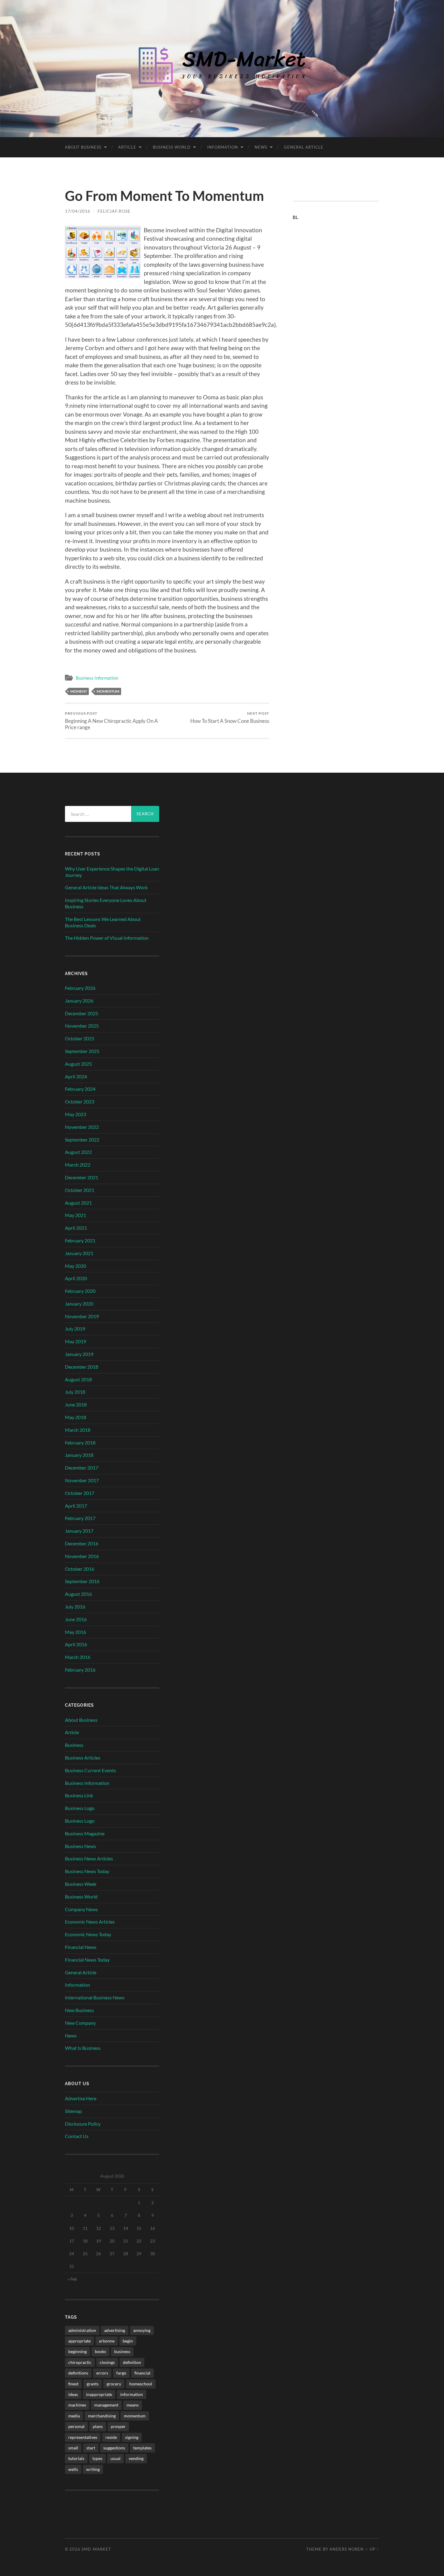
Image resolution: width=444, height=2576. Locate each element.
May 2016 (76, 1632)
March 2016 (78, 1657)
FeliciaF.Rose (114, 211)
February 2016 (80, 1670)
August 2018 (78, 1379)
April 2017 (76, 1506)
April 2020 (76, 1278)
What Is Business (83, 2048)
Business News (80, 1846)
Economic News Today (88, 1934)
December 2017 (82, 1468)
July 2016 (75, 1607)
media (74, 2416)
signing (132, 2437)
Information (223, 147)
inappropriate (99, 2394)
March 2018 (78, 1430)
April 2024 (76, 1076)
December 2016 (82, 1543)
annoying (142, 2330)
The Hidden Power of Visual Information (107, 938)
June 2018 (76, 1404)
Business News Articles (89, 1858)
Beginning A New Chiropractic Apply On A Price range (111, 721)
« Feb (72, 2279)
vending (136, 2458)
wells (73, 2469)
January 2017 (79, 1531)
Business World (172, 147)
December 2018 (82, 1367)
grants (93, 2384)
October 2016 (80, 1569)
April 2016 (76, 1644)
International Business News (95, 1997)
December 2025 (82, 1013)
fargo (121, 2373)
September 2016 (82, 1581)
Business (74, 1745)
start (91, 2448)
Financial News (81, 1947)
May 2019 (76, 1341)
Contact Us (77, 2136)
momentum (108, 691)
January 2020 (79, 1304)
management (106, 2405)
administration (82, 2330)
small (73, 2448)
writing (93, 2469)
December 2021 (82, 1177)
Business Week (81, 1884)
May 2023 (76, 1114)
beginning (77, 2351)
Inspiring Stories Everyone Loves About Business (106, 903)
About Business (83, 147)
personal (76, 2426)
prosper (118, 2426)
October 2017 (80, 1493)
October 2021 (80, 1190)
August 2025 (78, 1064)
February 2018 (80, 1443)
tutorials (76, 2458)
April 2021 (76, 1228)
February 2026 (80, 988)
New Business (79, 2010)
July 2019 (75, 1329)
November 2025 (82, 1026)
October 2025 (80, 1038)
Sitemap (73, 2111)
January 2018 (79, 1455)
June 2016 (76, 1619)
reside (111, 2437)
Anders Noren (347, 2549)
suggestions (114, 2448)
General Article (304, 147)
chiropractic (80, 2362)
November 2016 (82, 1556)
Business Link (79, 1795)
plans (98, 2426)
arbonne (107, 2341)
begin (128, 2341)
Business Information (97, 678)
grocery (114, 2384)
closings (107, 2362)
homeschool (141, 2384)
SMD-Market (96, 2549)
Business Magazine (85, 1833)
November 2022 (82, 1127)
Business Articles (83, 1758)
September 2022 (82, 1140)
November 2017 (82, 1480)
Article (127, 147)
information (132, 2394)
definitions (78, 2373)
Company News (81, 1909)
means (133, 2405)
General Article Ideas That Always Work (106, 887)
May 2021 (76, 1215)
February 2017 (80, 1518)
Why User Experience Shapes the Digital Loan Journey (112, 872)
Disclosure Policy (83, 2124)
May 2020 (76, 1266)
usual (116, 2458)
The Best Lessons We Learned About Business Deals (103, 922)
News (261, 147)
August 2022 (78, 1152)
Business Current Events (90, 1770)
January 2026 (79, 1001)
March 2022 (78, 1165)
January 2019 (79, 1354)
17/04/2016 (78, 211)
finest (73, 2384)
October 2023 (80, 1101)
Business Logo (80, 1808)
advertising (115, 2330)
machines (77, 2405)
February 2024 (80, 1089)
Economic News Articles (90, 1922)
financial (142, 2373)
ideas (73, 2394)
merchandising (102, 2416)
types (97, 2458)
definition (132, 2362)
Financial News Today (87, 1960)
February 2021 (80, 1240)
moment (79, 691)
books (100, 2351)
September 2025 (82, 1051)
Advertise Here (81, 2098)
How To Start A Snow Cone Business (230, 718)
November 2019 (82, 1316)
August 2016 (78, 1594)
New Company (80, 2023)
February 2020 (80, 1291)
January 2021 (79, 1253)
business (122, 2351)
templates (142, 2448)
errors (102, 2373)
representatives (83, 2437)
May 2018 (76, 1417)
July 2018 (75, 1392)
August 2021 (78, 1203)
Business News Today (87, 1871)
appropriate (79, 2341)
